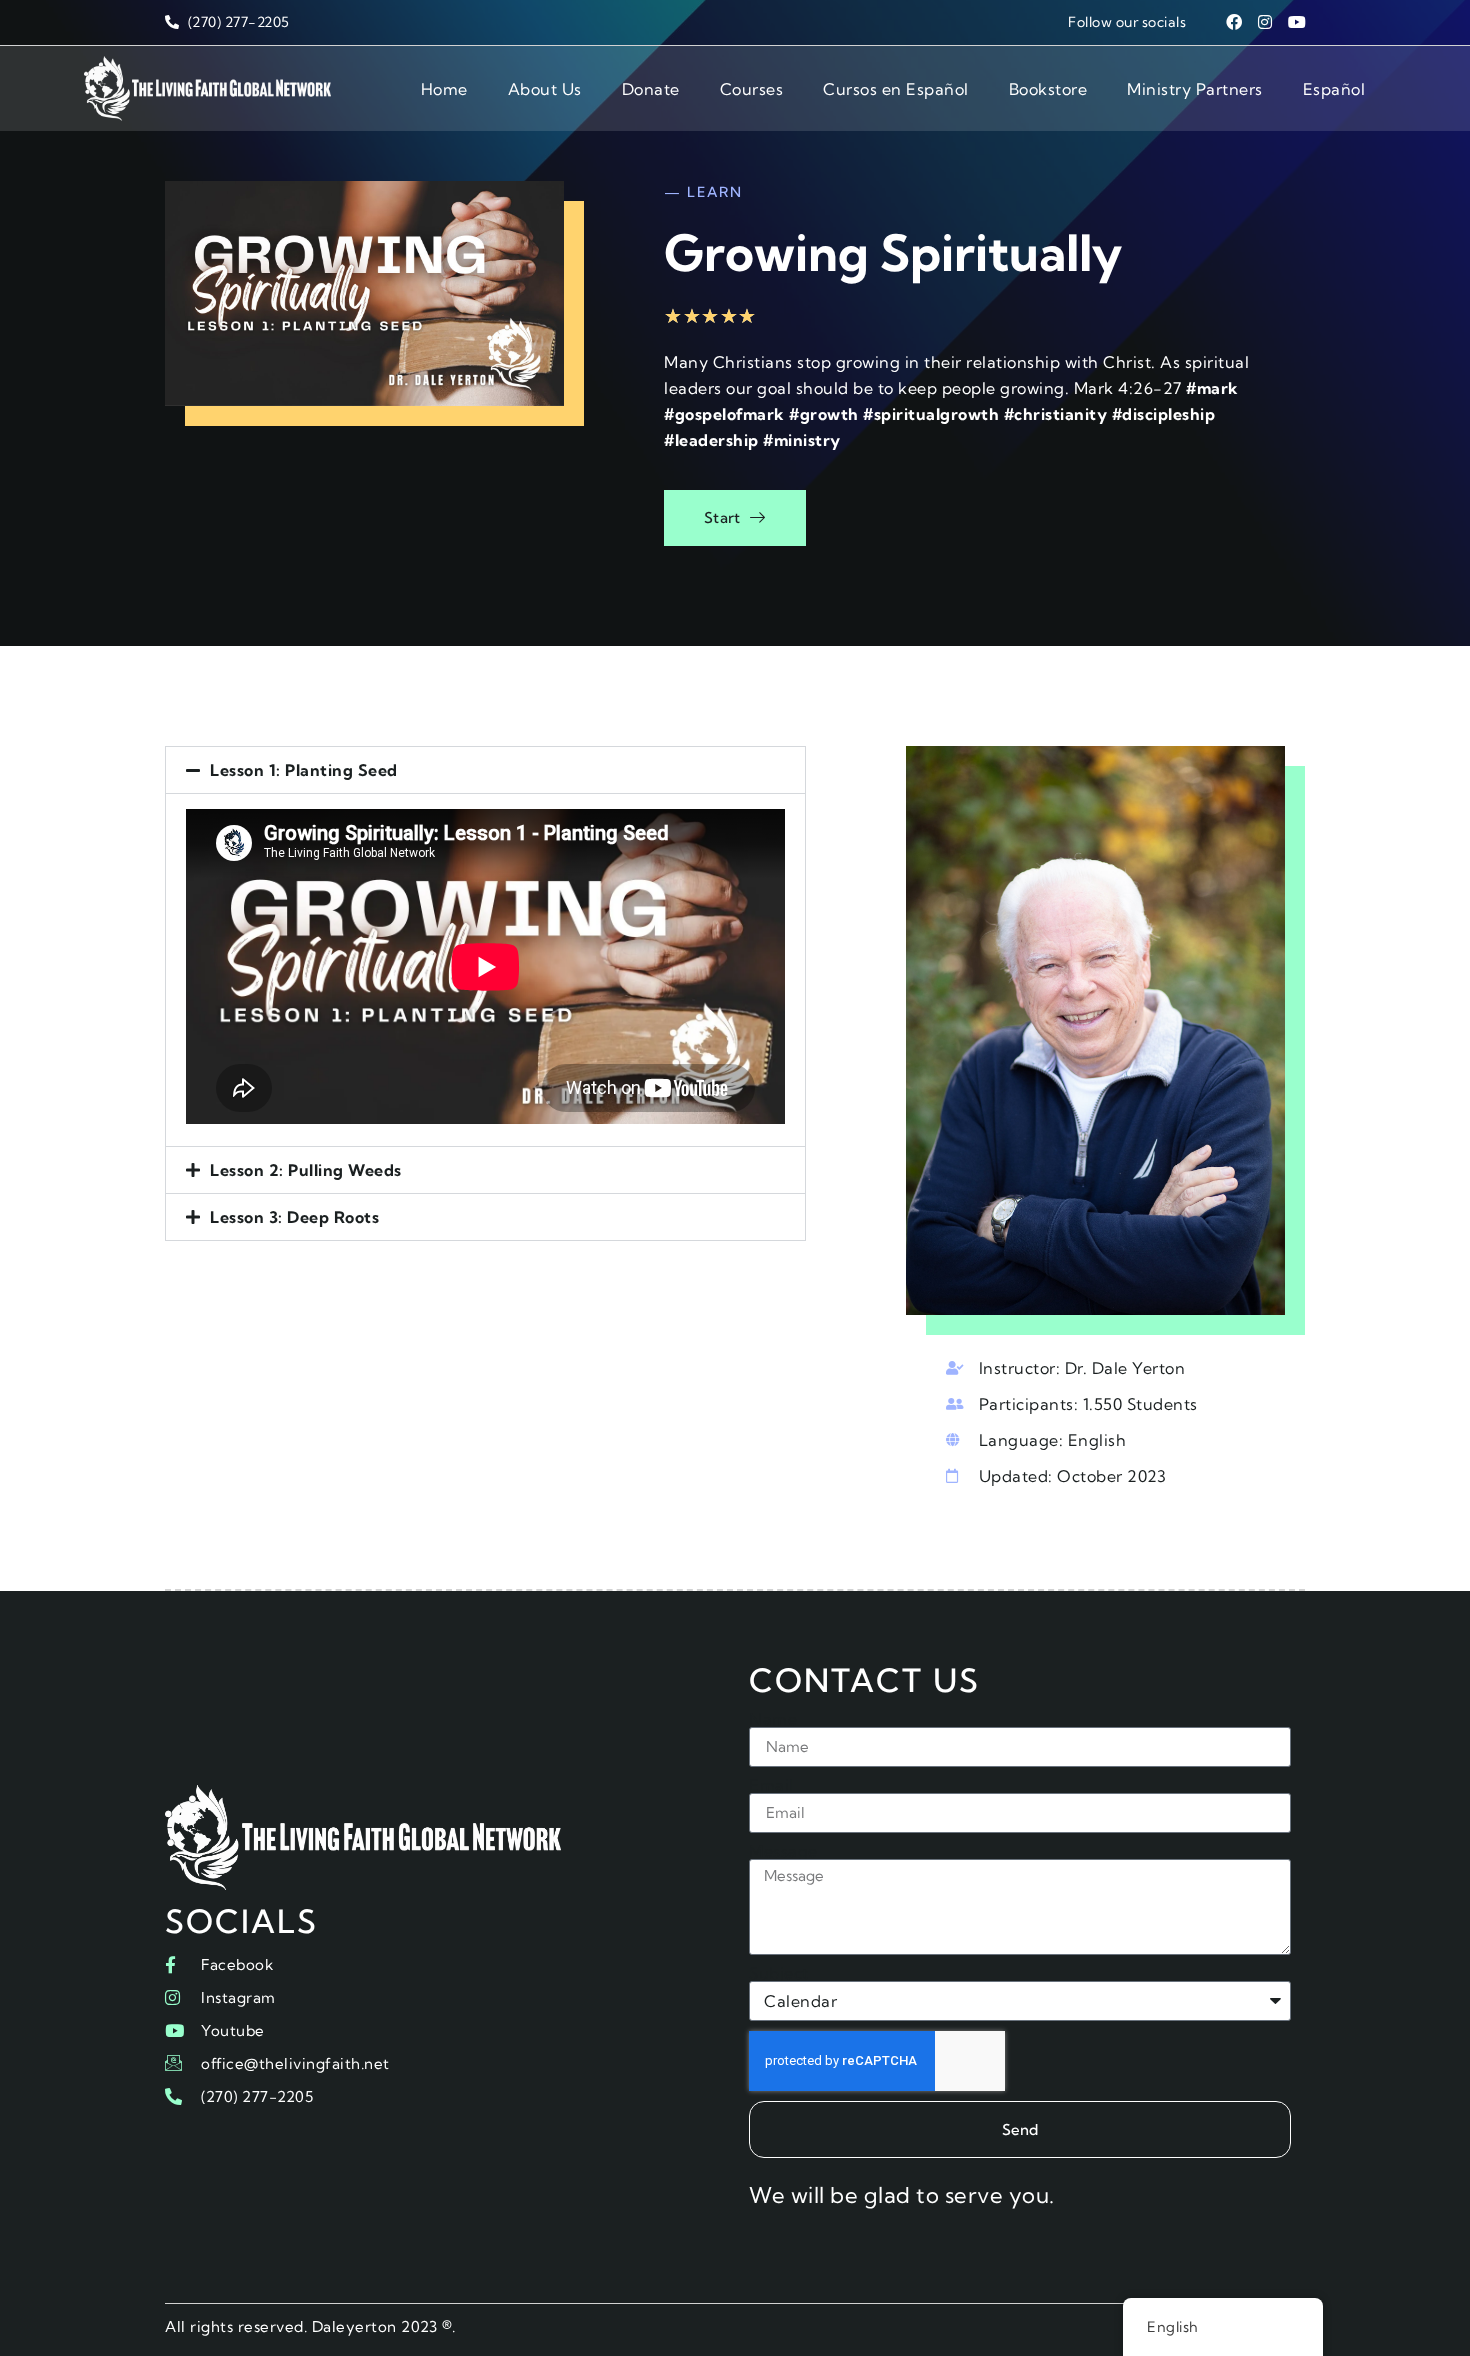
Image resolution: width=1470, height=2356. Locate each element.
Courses (752, 89)
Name (773, 1719)
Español (1334, 89)
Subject (779, 1973)
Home (444, 89)
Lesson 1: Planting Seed (304, 770)
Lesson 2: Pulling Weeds (306, 1170)
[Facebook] (1234, 22)
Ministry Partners (1195, 89)
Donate (651, 89)
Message (783, 1851)
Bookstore (1048, 89)
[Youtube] (1297, 22)
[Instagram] (1266, 22)
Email (771, 1785)
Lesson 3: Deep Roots (294, 1217)
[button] (485, 770)
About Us (545, 89)
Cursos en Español (896, 89)
